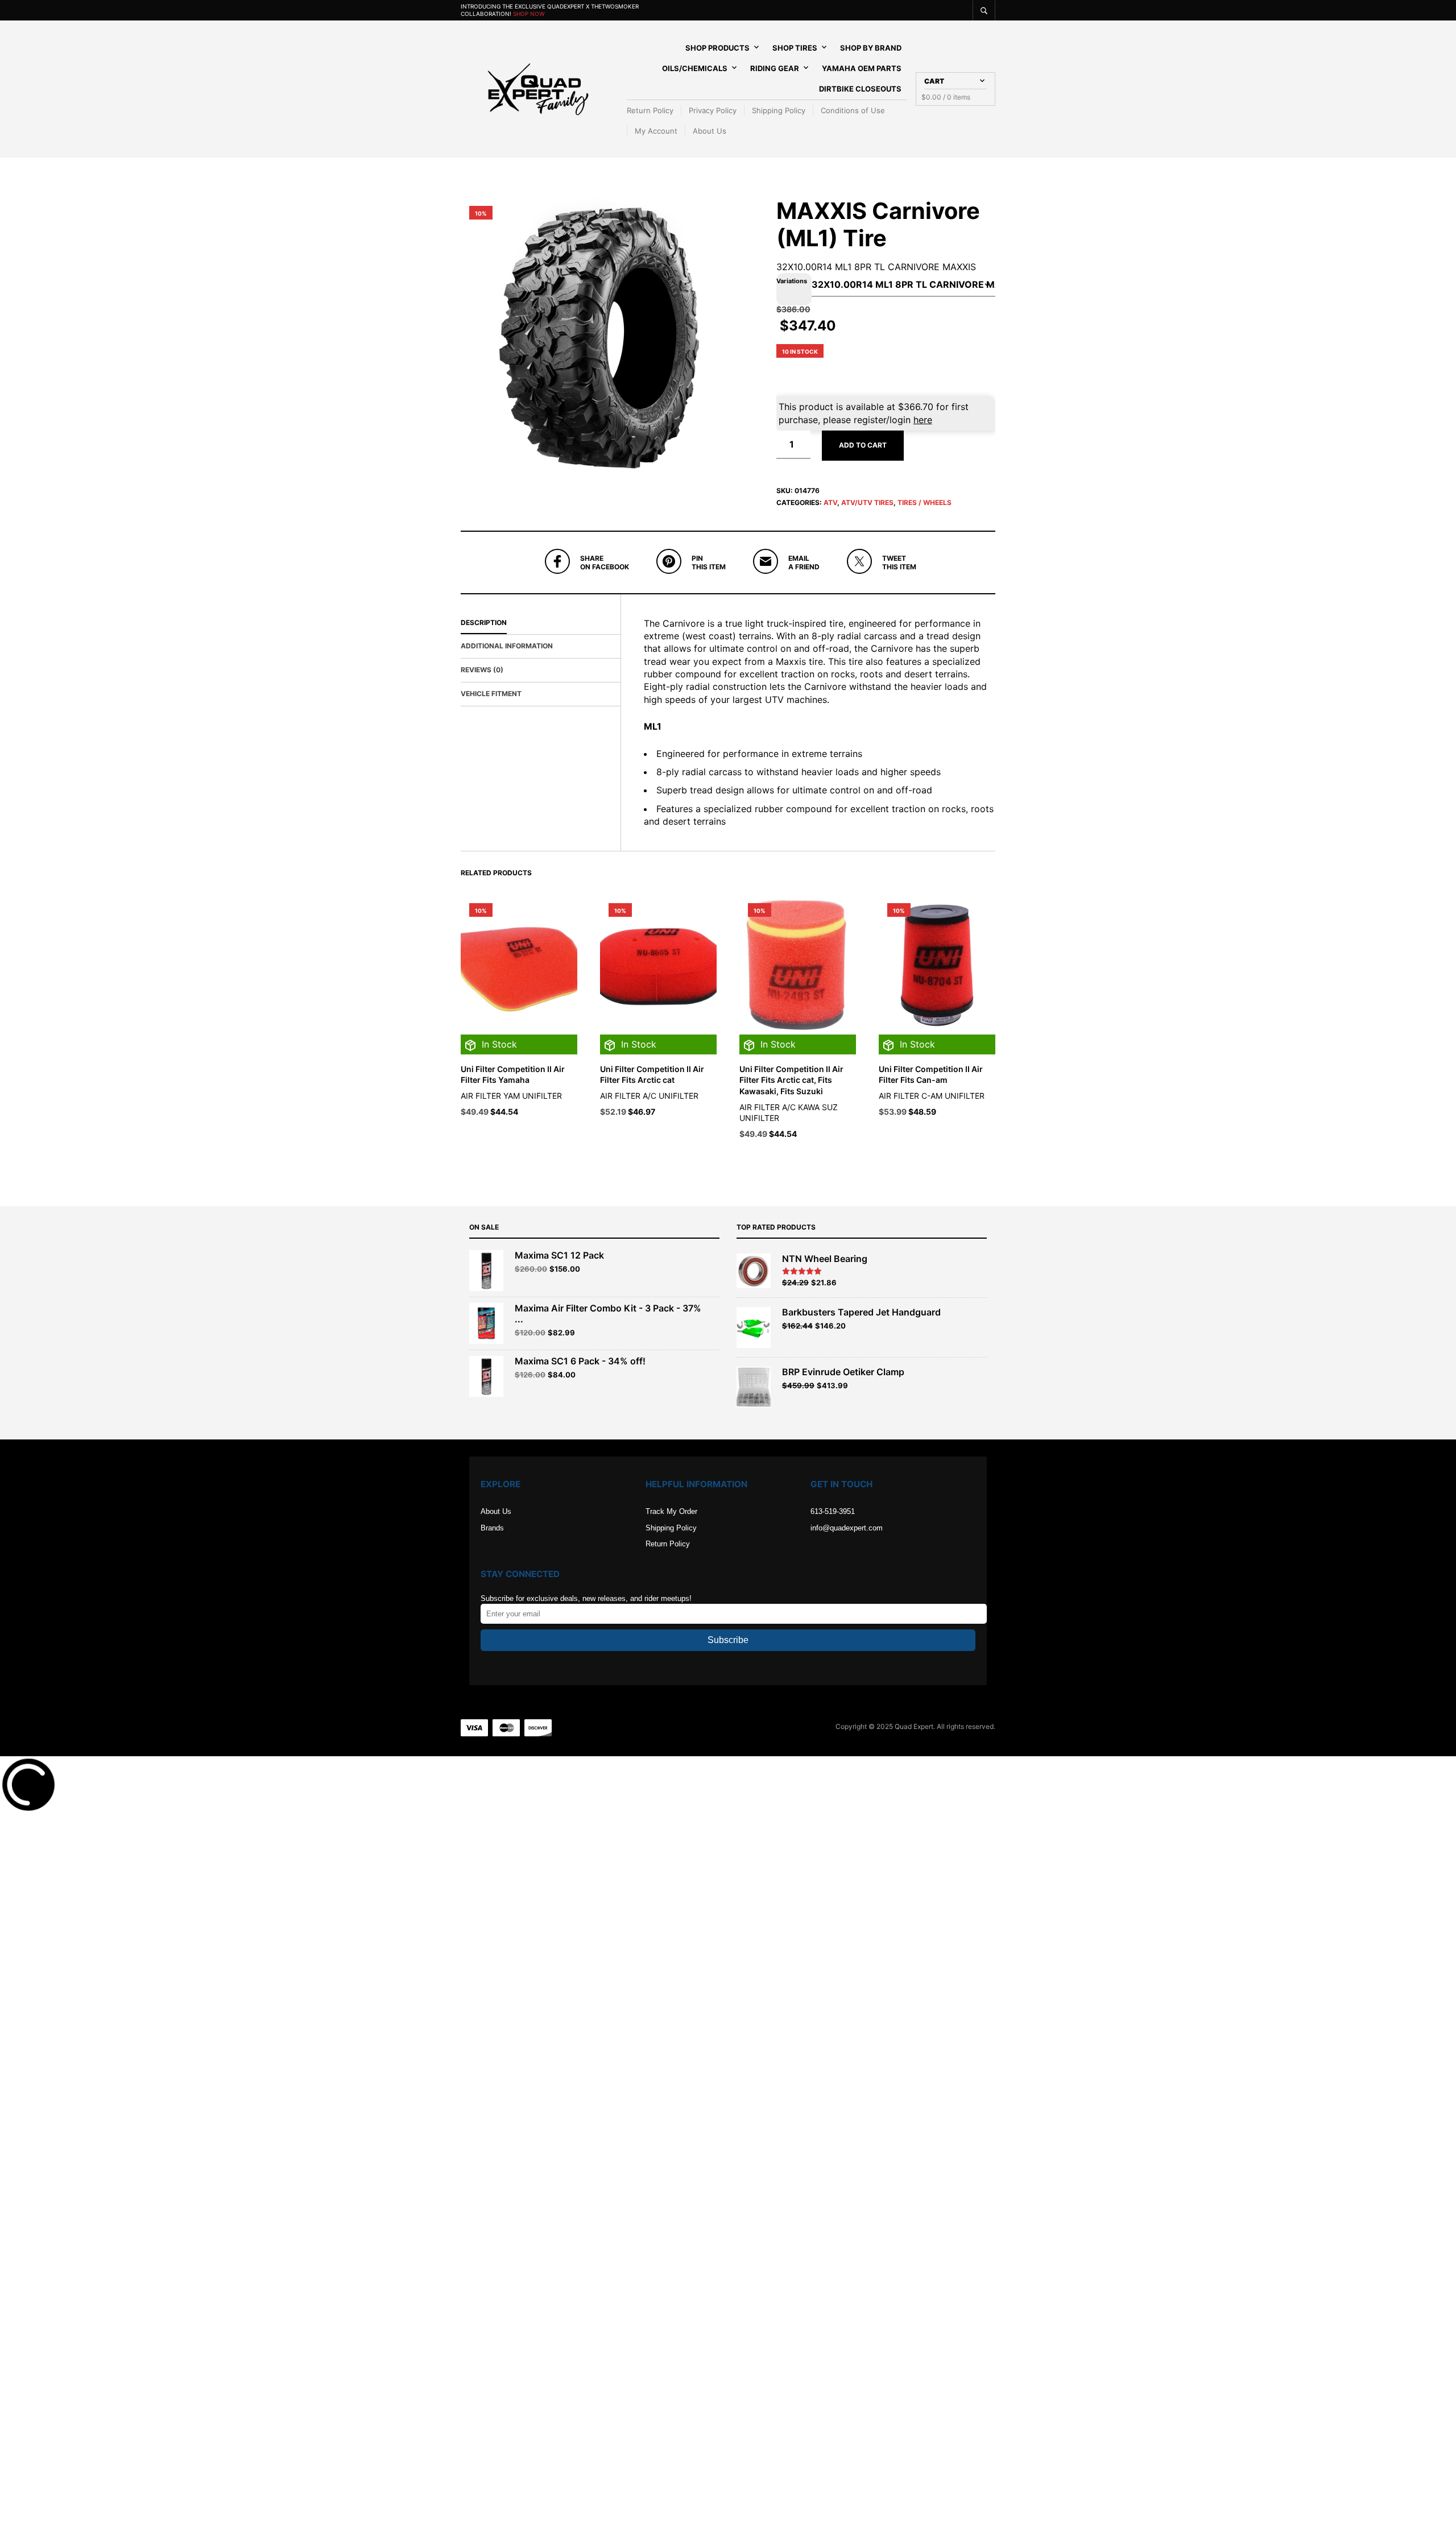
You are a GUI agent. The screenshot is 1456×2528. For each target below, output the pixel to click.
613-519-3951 (833, 1574)
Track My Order (671, 1574)
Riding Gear (775, 68)
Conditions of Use (853, 110)
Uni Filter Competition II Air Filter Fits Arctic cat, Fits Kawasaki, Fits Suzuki (791, 1143)
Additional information (507, 708)
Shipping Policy (779, 110)
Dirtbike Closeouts (860, 89)
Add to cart (863, 508)
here (923, 482)
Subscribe (728, 1702)
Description (484, 685)
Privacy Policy (713, 110)
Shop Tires (795, 48)
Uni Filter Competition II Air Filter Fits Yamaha (513, 1137)
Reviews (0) (482, 732)
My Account (656, 131)
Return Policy (650, 110)
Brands (492, 1590)
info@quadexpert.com (847, 1590)
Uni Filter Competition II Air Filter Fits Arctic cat (652, 1137)
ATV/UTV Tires (867, 565)
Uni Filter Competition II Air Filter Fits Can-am (931, 1137)
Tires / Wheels (925, 565)
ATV (830, 565)
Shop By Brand (871, 48)
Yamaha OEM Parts (862, 68)
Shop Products (717, 48)
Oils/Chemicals (695, 68)
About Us (710, 131)
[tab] (541, 686)
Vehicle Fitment (491, 756)
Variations (792, 344)
